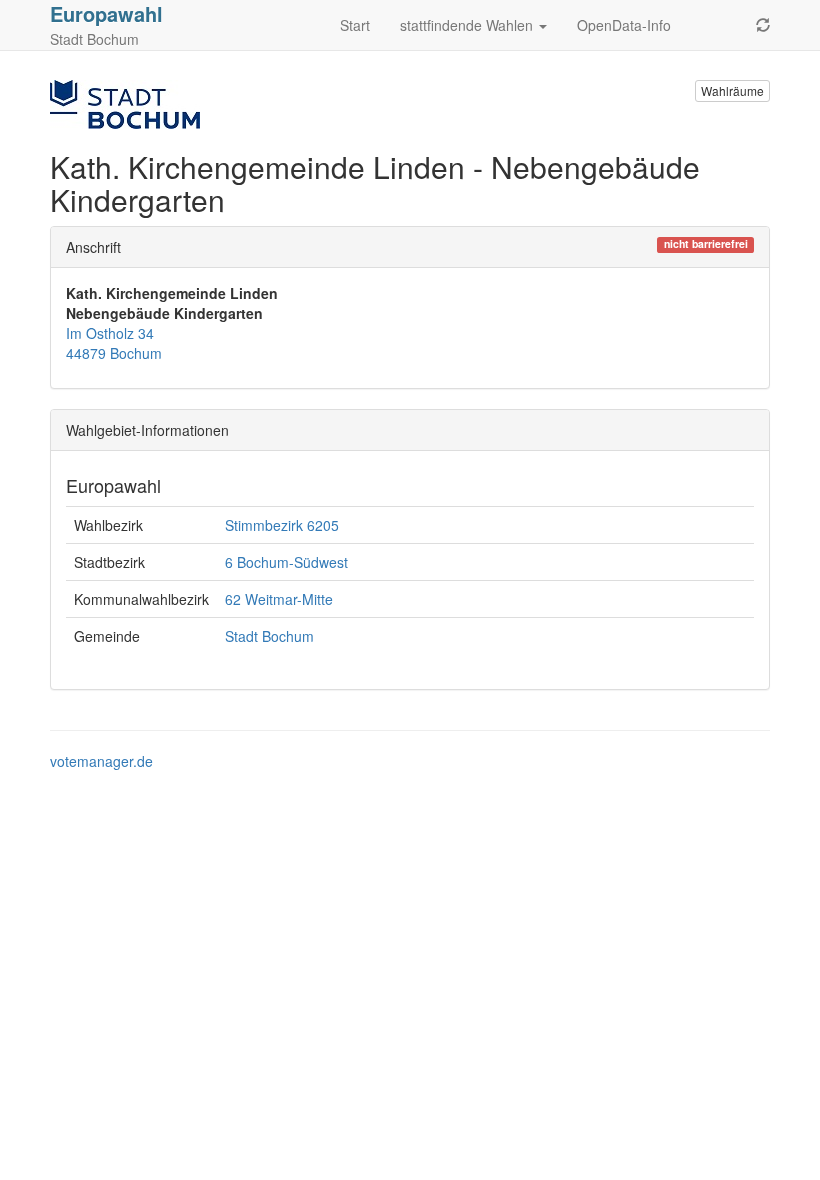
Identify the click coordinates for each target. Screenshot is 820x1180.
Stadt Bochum (269, 636)
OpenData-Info (624, 25)
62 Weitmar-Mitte (279, 599)
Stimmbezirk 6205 (282, 525)
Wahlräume (732, 90)
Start (355, 25)
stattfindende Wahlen (468, 25)
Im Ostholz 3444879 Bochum (114, 343)
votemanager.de (101, 761)
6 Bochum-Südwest (286, 562)
